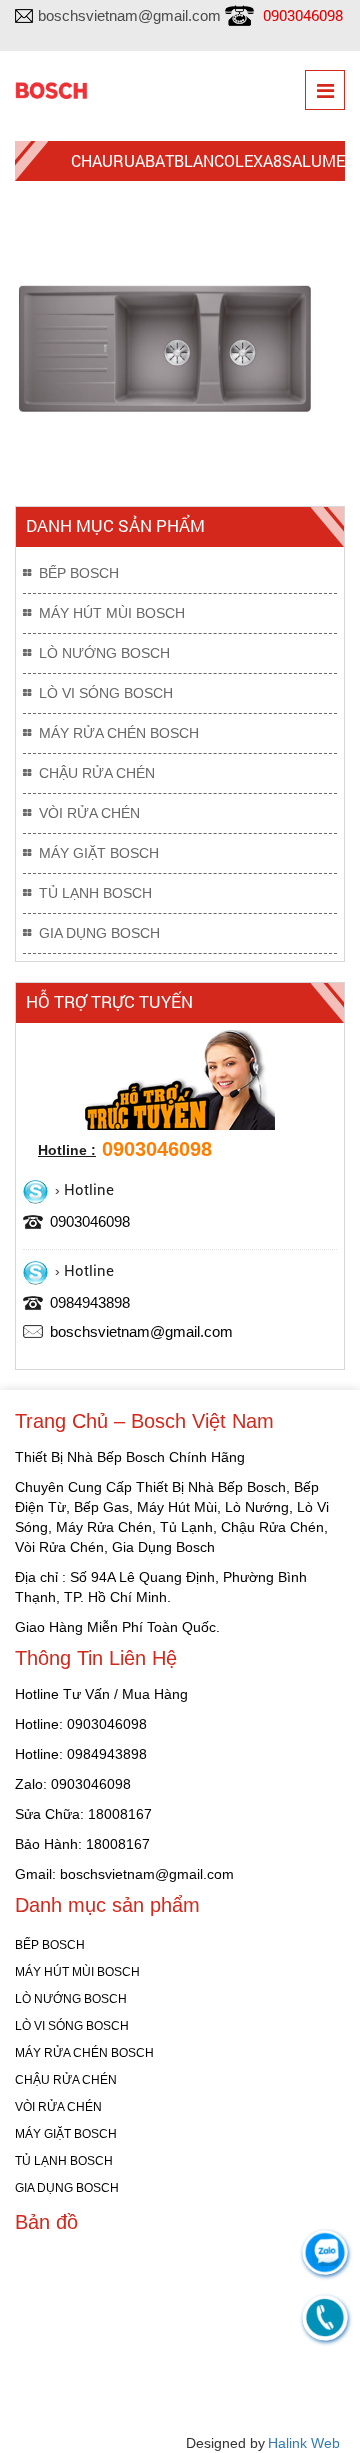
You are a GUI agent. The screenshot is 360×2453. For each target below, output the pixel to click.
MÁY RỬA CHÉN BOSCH (119, 733)
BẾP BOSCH (79, 573)
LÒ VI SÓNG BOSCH (106, 693)
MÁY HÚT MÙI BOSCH (112, 613)
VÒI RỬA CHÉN (89, 813)
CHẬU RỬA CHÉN (97, 773)
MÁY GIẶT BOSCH (99, 853)
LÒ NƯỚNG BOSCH (104, 653)
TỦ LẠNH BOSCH (95, 893)
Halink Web (304, 2443)
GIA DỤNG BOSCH (99, 933)
